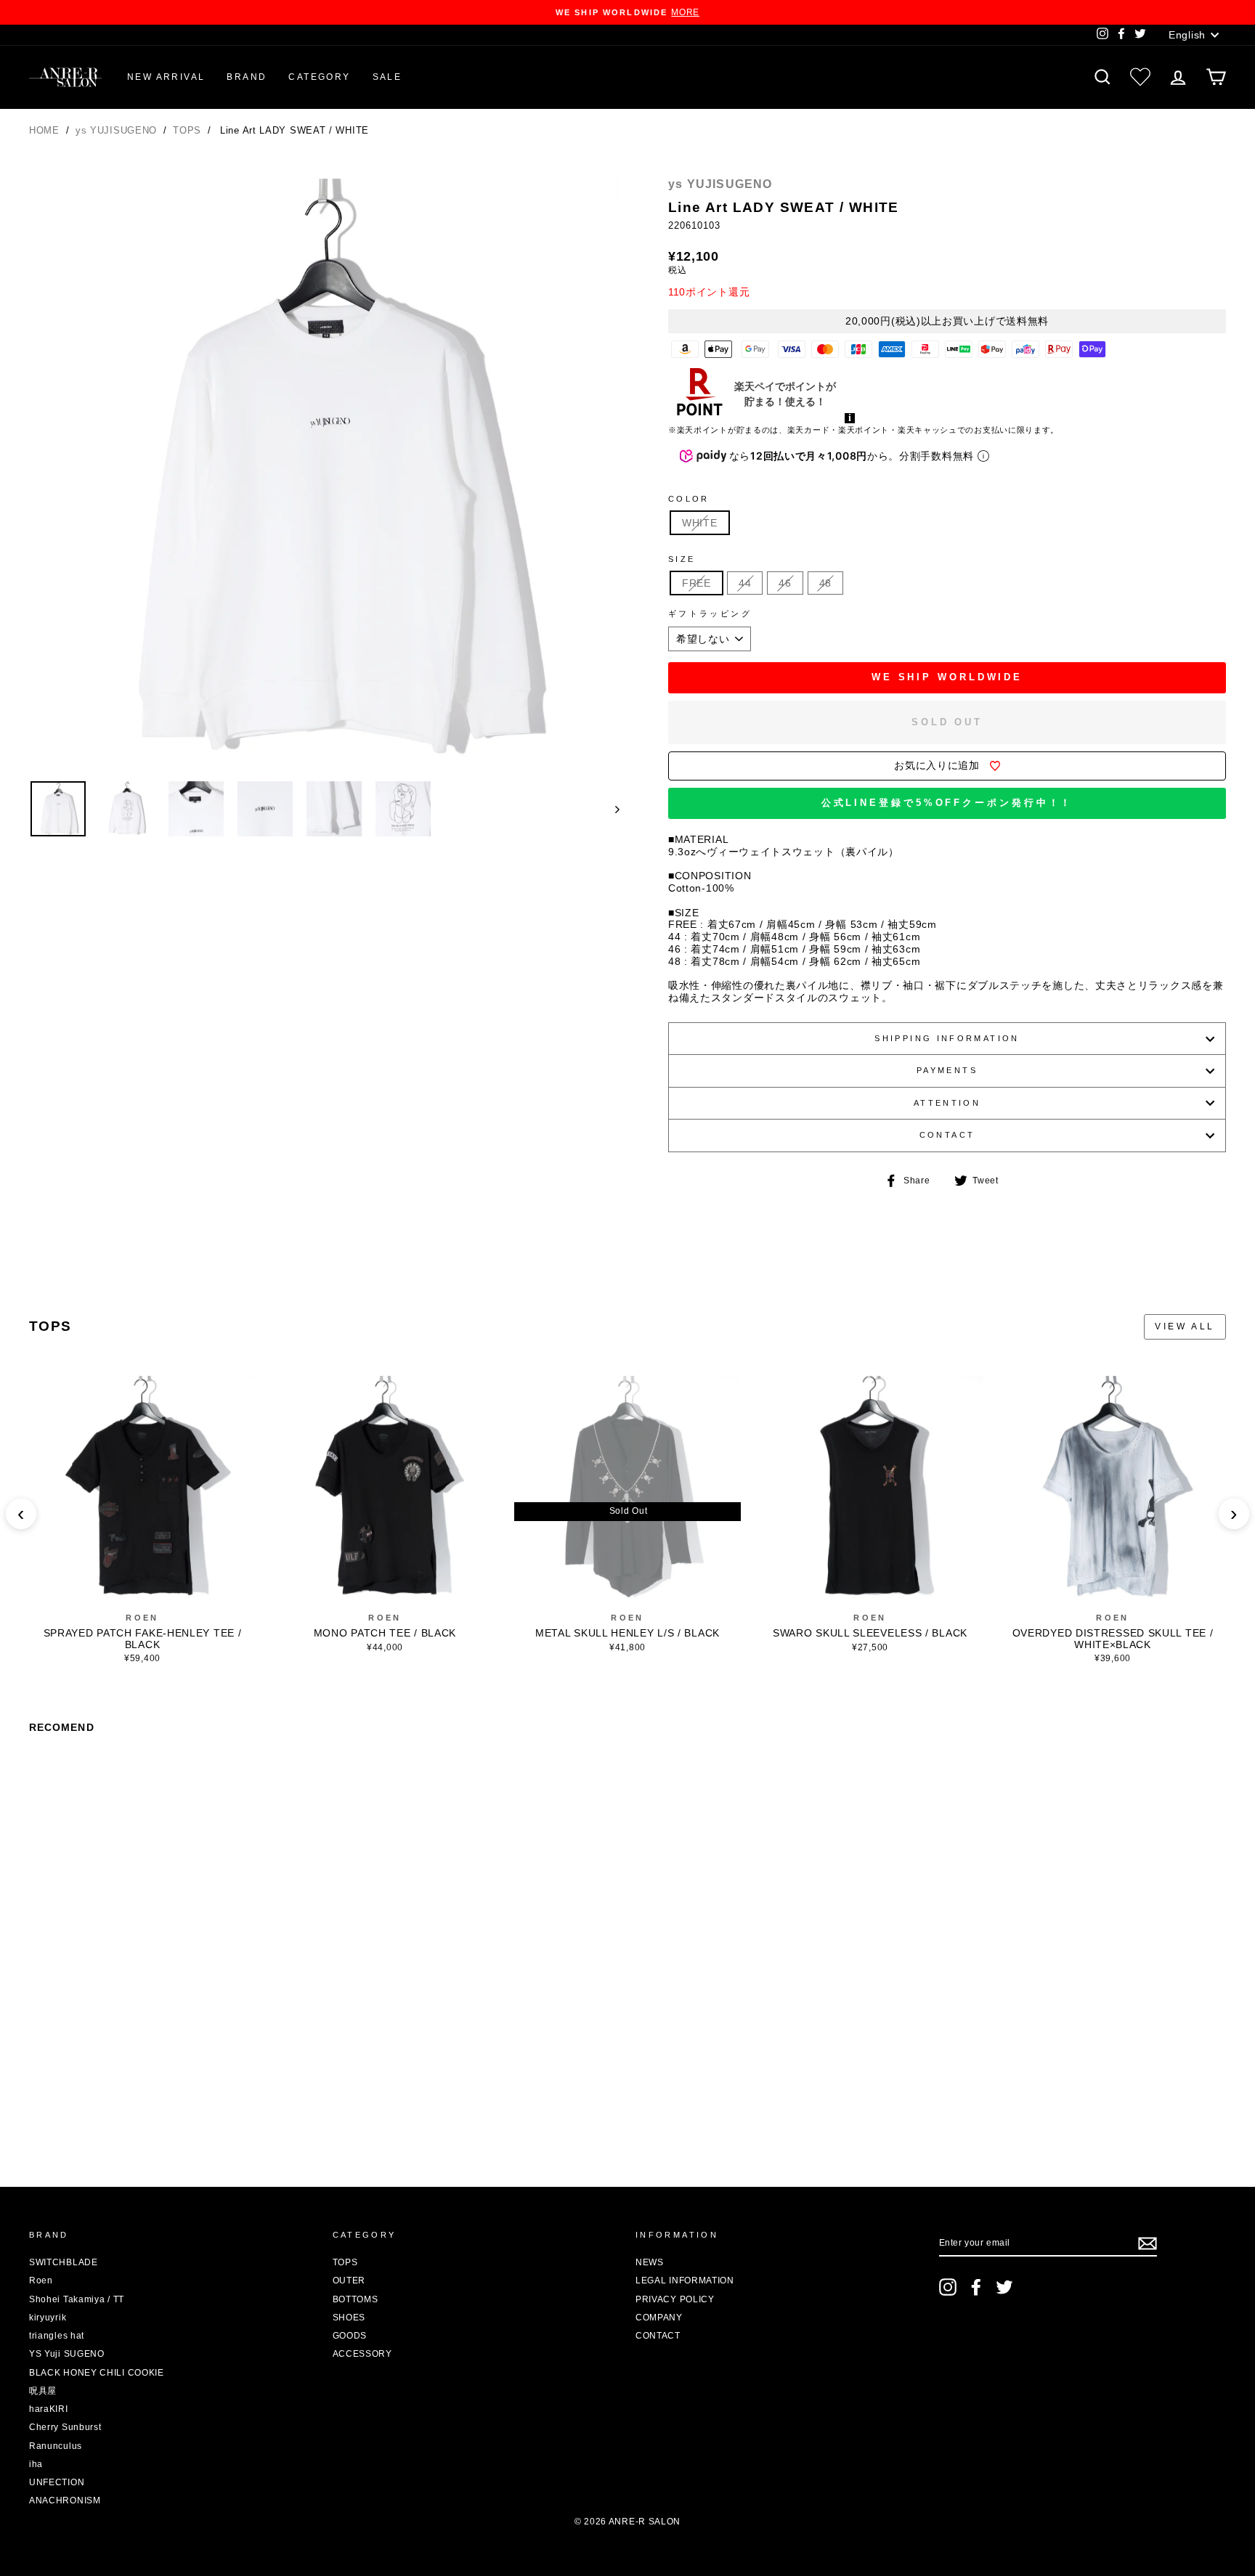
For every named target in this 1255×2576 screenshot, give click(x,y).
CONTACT (947, 1135)
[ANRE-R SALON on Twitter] (1004, 2287)
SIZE (682, 559)
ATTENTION (947, 1103)
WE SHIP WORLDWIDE (947, 677)
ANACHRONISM (65, 2500)
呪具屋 (43, 2391)
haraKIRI (49, 2409)
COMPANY (659, 2318)
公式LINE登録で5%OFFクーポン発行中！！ (947, 803)
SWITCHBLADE (64, 2262)
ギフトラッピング (710, 614)
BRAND (247, 77)
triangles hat (57, 2336)
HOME (44, 130)
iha (36, 2464)
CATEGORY (319, 77)
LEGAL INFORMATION (685, 2281)
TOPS (189, 130)
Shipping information (947, 1038)
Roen (142, 1618)
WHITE (700, 523)
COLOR (689, 499)
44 (745, 583)
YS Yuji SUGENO (67, 2354)
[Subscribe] (1148, 2243)
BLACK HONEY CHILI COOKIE (97, 2373)
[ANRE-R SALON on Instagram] (948, 2287)
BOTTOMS (356, 2299)
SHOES (349, 2318)
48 (825, 583)
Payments (947, 1070)
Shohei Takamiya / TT (77, 2299)
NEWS (650, 2262)
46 (785, 583)
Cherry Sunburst (65, 2427)
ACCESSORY (362, 2354)
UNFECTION (57, 2482)
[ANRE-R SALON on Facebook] (976, 2287)
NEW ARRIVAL (166, 77)
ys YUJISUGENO (118, 130)
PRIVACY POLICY (675, 2299)
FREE (696, 583)
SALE (387, 77)
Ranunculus (56, 2446)
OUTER (349, 2281)
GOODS (350, 2336)
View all (1185, 1326)
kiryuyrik (48, 2318)
